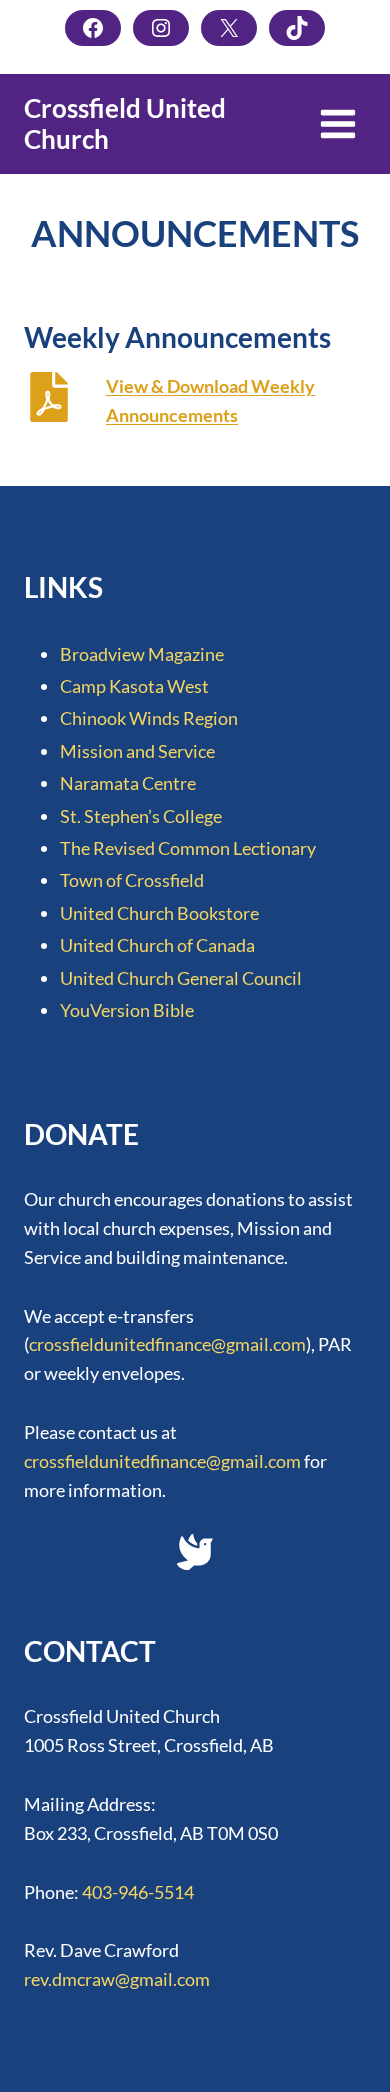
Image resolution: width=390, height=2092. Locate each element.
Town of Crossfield (132, 880)
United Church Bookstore (159, 913)
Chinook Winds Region (149, 718)
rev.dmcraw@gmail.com (117, 1979)
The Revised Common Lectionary (188, 848)
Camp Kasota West (134, 686)
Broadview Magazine (142, 654)
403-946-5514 (138, 1892)
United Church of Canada (157, 945)
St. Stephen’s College (141, 816)
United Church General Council (181, 978)
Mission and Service (137, 751)
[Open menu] (337, 123)
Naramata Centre (128, 783)
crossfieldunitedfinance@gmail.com (167, 1344)
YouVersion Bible (127, 1010)
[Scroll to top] (336, 2058)
